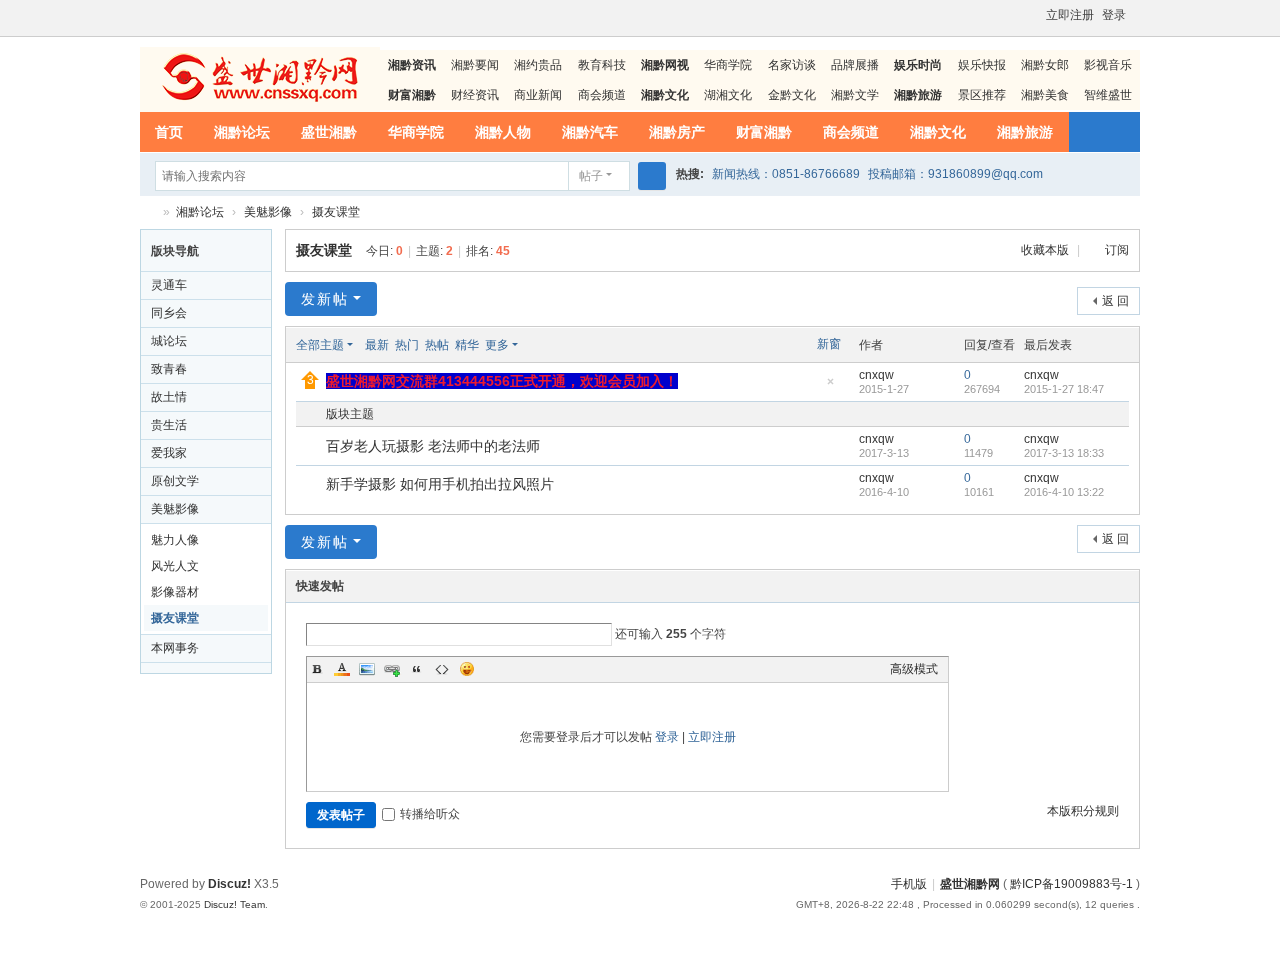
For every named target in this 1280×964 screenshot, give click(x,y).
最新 (377, 345)
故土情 (169, 397)
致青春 (169, 369)
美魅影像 (268, 212)
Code (442, 669)
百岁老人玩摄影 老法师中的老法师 (433, 446)
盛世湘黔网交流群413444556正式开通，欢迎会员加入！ (502, 381)
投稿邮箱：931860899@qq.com (955, 174)
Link (392, 669)
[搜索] (652, 176)
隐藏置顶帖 (830, 387)
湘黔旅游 (1025, 132)
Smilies (467, 669)
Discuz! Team (234, 904)
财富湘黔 (764, 132)
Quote (417, 669)
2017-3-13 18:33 (1064, 453)
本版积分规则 (1083, 811)
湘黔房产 (677, 132)
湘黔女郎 (1045, 65)
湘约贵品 (538, 65)
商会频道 (602, 95)
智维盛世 (1108, 95)
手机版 (909, 884)
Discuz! (229, 884)
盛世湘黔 (329, 132)
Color (342, 669)
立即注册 (1070, 15)
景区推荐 (982, 95)
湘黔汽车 (590, 132)
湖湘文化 (728, 95)
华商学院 (728, 65)
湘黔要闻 (475, 65)
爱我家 (169, 453)
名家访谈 (792, 65)
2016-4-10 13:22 (1064, 492)
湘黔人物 (503, 132)
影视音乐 (1108, 65)
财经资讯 (475, 95)
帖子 (591, 176)
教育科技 (602, 65)
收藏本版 (1046, 250)
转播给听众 (430, 814)
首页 (169, 132)
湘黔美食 (1045, 95)
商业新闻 (538, 95)
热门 (407, 345)
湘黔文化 (938, 132)
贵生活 (169, 425)
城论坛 (169, 341)
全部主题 (320, 345)
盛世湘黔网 (148, 212)
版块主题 (350, 414)
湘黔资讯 (412, 65)
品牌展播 (855, 65)
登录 (1114, 15)
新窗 (829, 344)
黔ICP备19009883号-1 (1071, 884)
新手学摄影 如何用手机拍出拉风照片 (440, 484)
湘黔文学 (855, 95)
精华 (467, 345)
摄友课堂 (336, 212)
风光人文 (175, 566)
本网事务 (175, 648)
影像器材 (175, 592)
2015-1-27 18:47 (1064, 389)
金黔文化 (792, 95)
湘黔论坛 (242, 132)
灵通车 (169, 285)
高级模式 (914, 669)
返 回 (1115, 301)
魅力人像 (175, 540)
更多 (497, 345)
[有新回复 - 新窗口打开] (312, 447)
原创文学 (175, 481)
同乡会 (169, 313)
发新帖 (325, 299)
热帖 (437, 345)
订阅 (1117, 250)
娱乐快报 (982, 65)
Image (367, 669)
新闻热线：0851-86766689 (786, 174)
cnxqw (876, 375)
